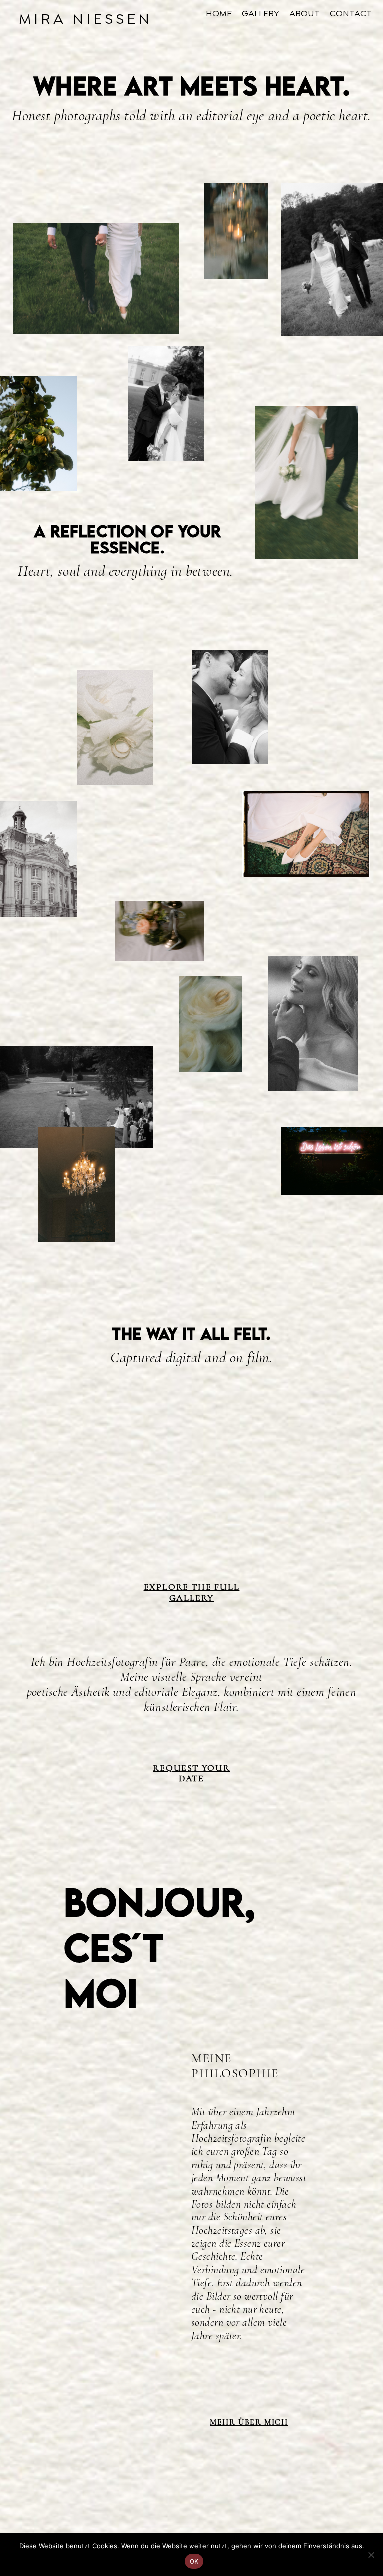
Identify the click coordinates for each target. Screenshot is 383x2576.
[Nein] (371, 2555)
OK (194, 2561)
